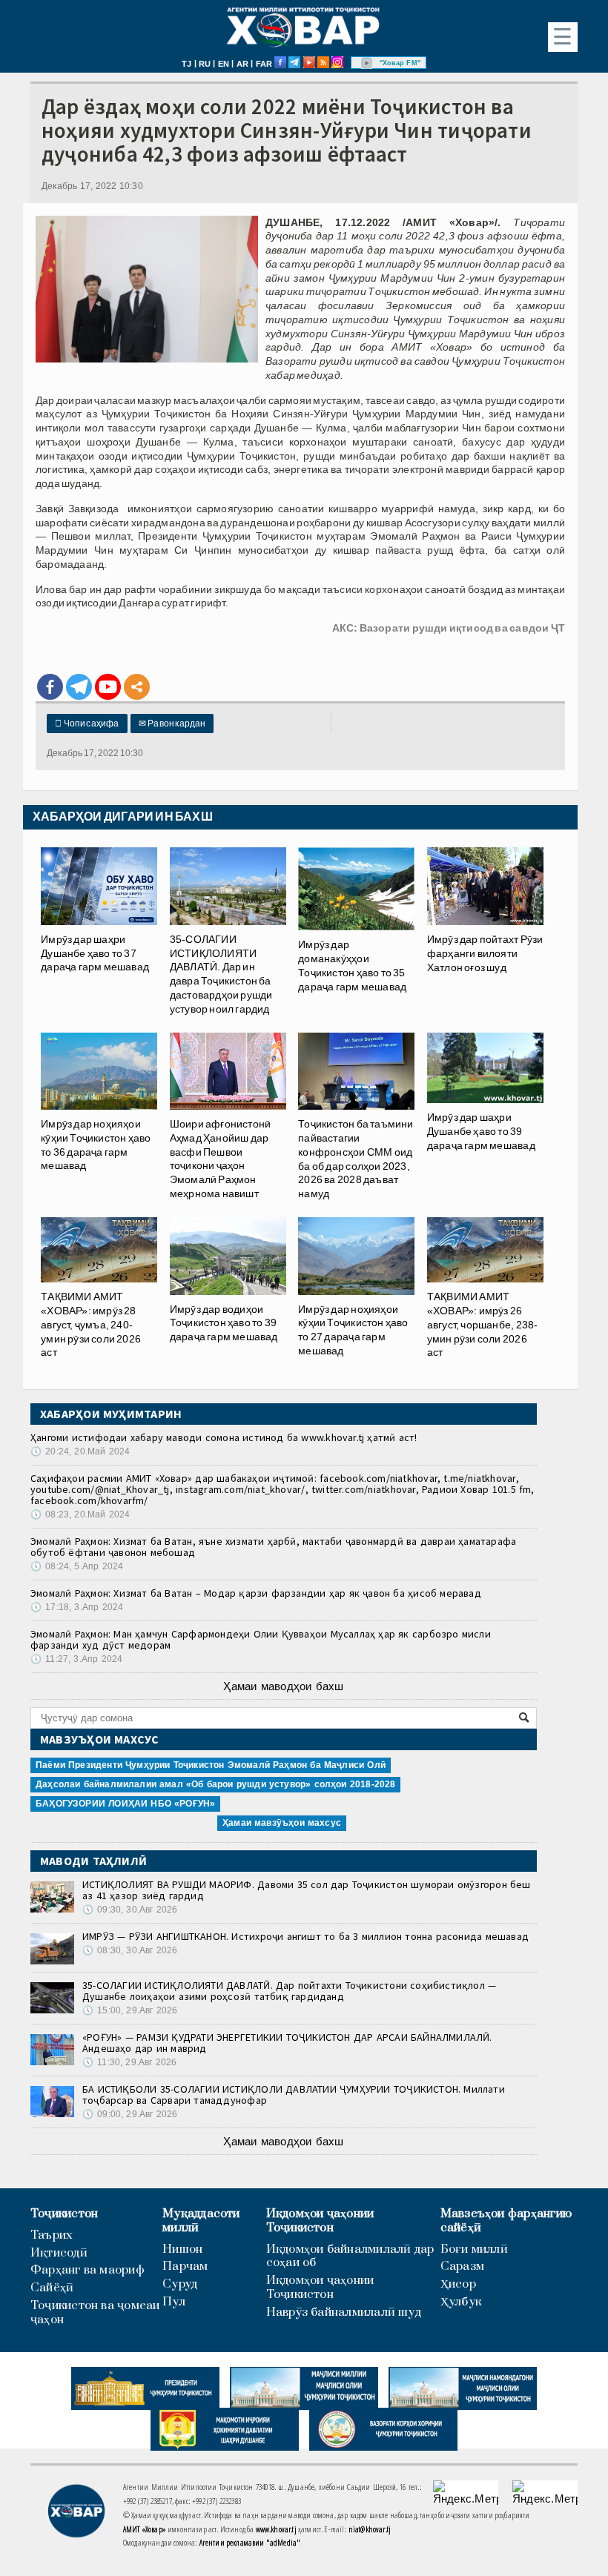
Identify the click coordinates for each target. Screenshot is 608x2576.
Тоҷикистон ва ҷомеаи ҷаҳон (95, 2313)
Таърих (52, 2235)
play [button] (367, 63)
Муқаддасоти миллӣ (201, 2221)
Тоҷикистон (64, 2214)
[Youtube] (108, 687)
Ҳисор (458, 2284)
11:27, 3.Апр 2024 (76, 1659)
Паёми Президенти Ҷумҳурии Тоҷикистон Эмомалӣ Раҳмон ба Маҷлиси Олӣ (211, 1765)
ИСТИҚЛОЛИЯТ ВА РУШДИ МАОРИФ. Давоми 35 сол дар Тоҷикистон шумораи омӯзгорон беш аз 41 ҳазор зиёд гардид (307, 1890)
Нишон (182, 2249)
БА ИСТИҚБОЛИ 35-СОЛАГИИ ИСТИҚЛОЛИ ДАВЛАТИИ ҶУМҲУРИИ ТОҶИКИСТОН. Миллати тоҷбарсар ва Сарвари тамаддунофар (294, 2095)
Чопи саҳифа (87, 724)
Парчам (185, 2267)
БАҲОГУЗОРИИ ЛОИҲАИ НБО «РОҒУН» (125, 1804)
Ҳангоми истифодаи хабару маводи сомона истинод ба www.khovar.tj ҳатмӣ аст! (224, 1437)
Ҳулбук (461, 2302)
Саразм (462, 2267)
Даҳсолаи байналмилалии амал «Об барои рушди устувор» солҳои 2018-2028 (215, 1784)
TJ (186, 64)
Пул (174, 2302)
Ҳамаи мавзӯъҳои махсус (282, 1823)
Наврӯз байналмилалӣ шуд (344, 2312)
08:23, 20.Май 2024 (80, 1514)
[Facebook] (50, 687)
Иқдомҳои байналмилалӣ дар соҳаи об (350, 2257)
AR (242, 64)
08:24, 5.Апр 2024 (77, 1566)
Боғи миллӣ (474, 2249)
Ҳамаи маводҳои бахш (283, 1686)
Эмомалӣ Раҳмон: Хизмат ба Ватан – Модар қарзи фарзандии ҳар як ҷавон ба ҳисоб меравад (256, 1593)
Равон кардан (172, 724)
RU (205, 64)
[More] (137, 687)
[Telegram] (79, 687)
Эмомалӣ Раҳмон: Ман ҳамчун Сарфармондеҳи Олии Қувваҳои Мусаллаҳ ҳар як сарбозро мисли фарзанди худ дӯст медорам (261, 1639)
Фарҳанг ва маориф (87, 2270)
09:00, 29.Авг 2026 (130, 2114)
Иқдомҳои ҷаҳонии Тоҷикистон (320, 2221)
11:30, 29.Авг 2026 (129, 2062)
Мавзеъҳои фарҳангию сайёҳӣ (506, 2221)
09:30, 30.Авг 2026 (130, 1910)
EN (224, 64)
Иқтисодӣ (59, 2253)
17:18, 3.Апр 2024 (77, 1607)
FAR (264, 64)
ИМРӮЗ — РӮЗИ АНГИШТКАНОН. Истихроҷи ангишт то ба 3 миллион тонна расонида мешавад (305, 1936)
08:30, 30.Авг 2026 (130, 1950)
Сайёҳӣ (52, 2288)
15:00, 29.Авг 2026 (130, 2010)
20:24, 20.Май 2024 (80, 1451)
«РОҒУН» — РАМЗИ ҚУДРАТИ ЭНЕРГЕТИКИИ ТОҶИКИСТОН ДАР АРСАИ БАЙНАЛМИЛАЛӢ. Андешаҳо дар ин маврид (287, 2043)
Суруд (180, 2284)
